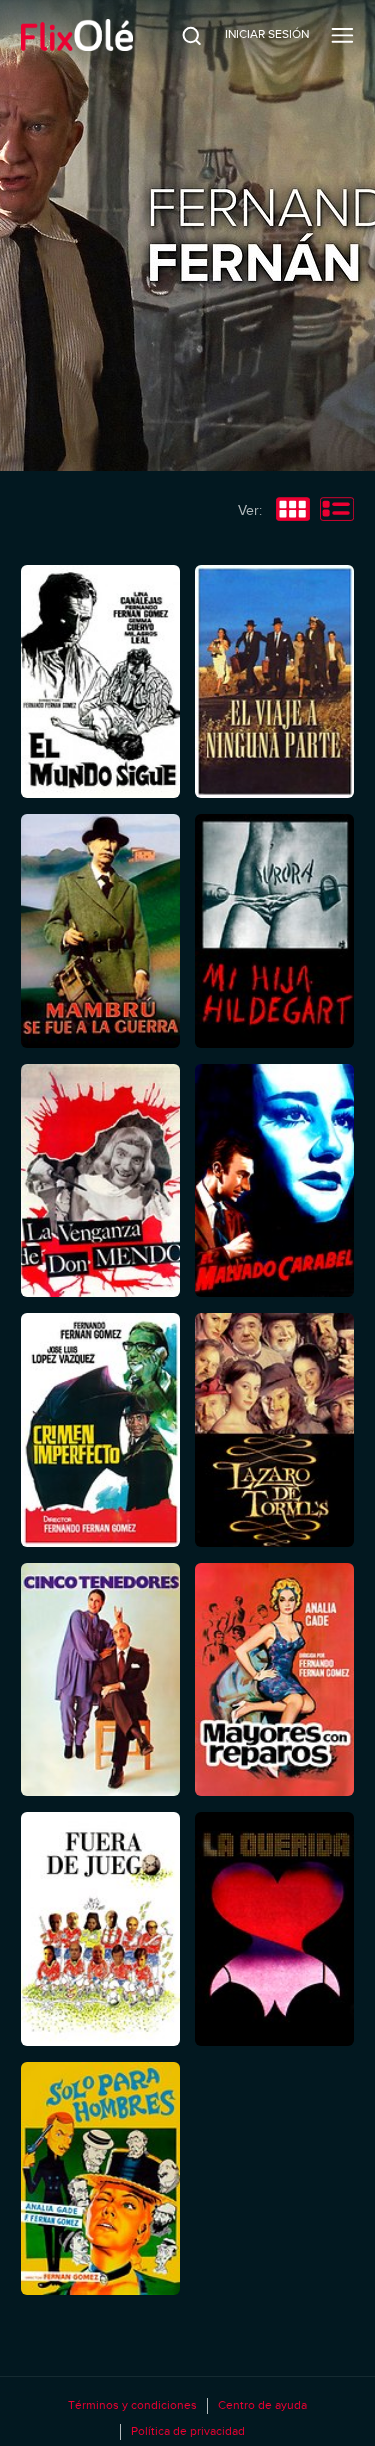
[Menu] (342, 35)
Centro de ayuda (262, 2405)
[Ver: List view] (337, 511)
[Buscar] (178, 35)
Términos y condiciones (132, 2405)
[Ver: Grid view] (293, 511)
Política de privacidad (188, 2431)
